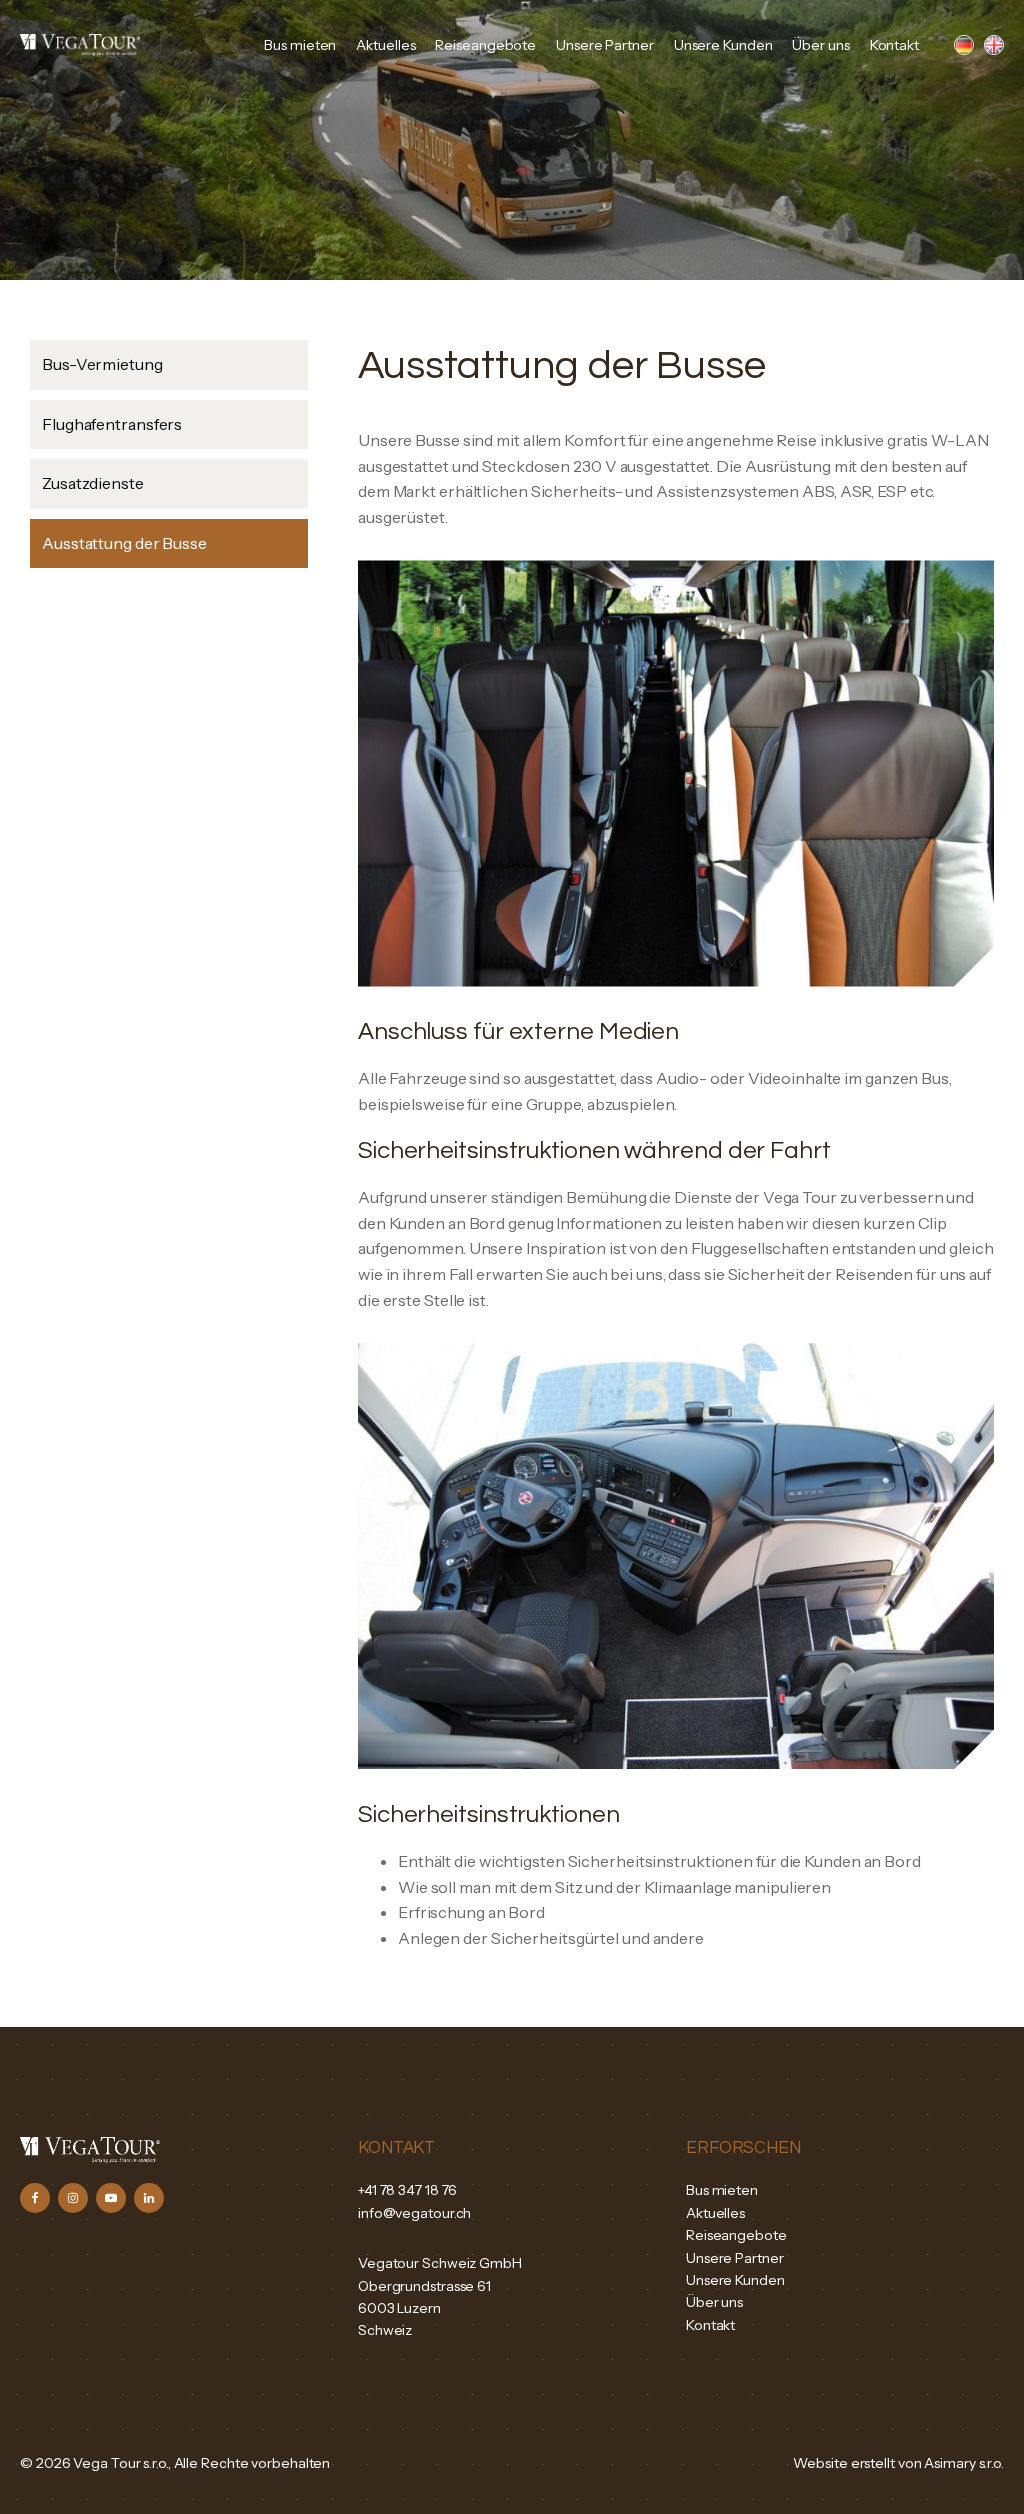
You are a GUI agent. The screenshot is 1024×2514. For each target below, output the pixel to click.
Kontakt (894, 45)
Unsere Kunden (723, 45)
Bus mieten (300, 45)
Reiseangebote (485, 45)
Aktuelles (385, 45)
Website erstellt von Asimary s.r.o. (898, 2463)
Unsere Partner (605, 45)
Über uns (820, 45)
